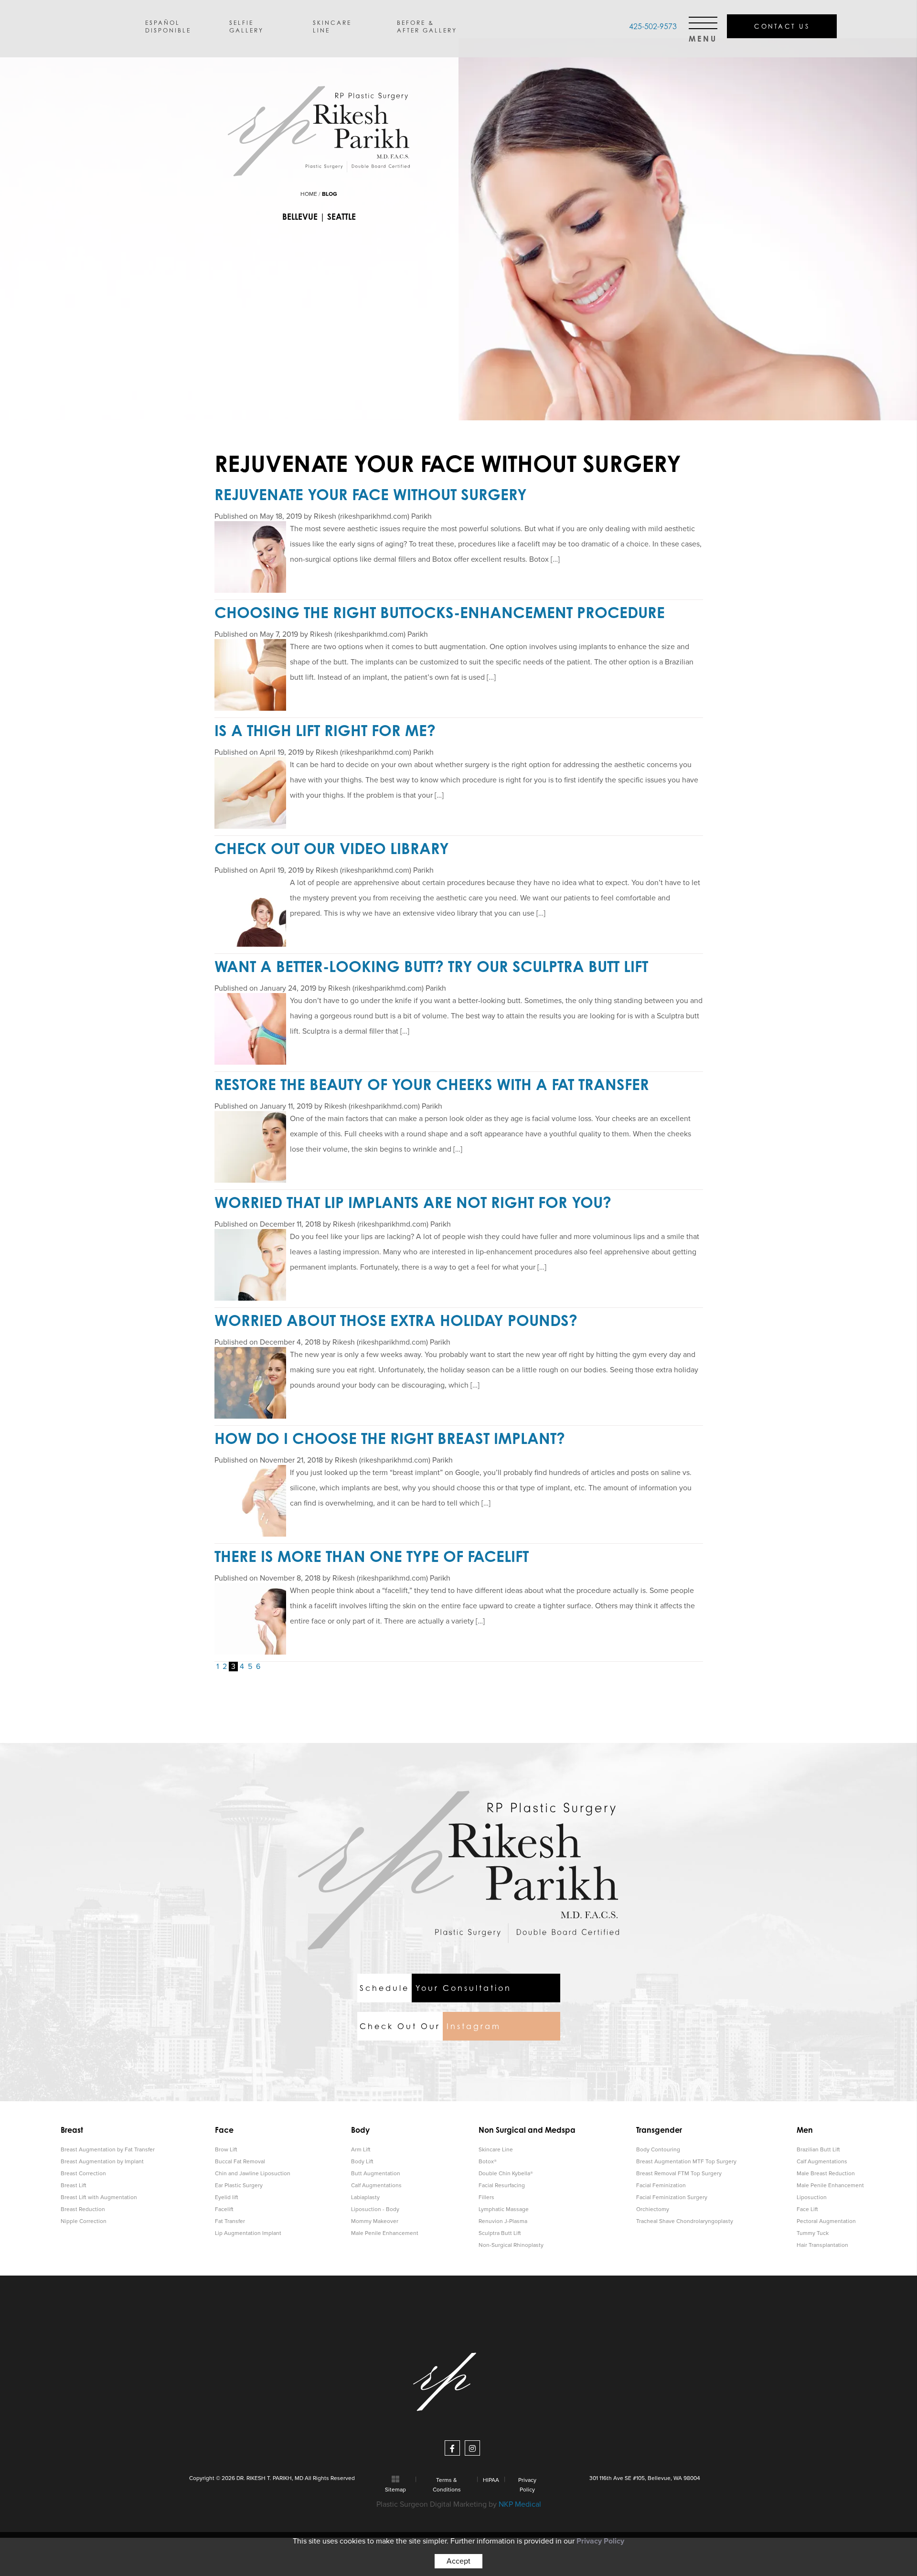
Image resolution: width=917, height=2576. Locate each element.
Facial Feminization (661, 2185)
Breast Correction (83, 2173)
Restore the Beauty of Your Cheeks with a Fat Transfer (432, 1084)
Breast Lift (74, 2185)
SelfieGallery (246, 26)
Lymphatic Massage (504, 2209)
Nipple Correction (84, 2221)
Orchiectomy (653, 2209)
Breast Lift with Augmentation (99, 2197)
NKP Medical (520, 2504)
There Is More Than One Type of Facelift (372, 1556)
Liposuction (812, 2197)
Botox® (488, 2161)
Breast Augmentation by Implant (102, 2161)
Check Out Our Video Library (332, 848)
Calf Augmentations (376, 2185)
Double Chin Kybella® (506, 2173)
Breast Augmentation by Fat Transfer (108, 2149)
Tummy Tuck (813, 2233)
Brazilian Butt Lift (818, 2149)
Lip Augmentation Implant (248, 2233)
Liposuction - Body (375, 2209)
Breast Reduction (83, 2209)
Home (309, 194)
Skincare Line (496, 2149)
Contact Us (782, 26)
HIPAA (491, 2480)
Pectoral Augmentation (826, 2221)
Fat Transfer (230, 2221)
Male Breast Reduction (826, 2173)
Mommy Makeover (375, 2221)
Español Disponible (168, 26)
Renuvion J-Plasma (503, 2221)
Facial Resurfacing (502, 2185)
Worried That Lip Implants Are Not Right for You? (413, 1202)
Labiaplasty (365, 2197)
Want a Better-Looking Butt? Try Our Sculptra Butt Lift (431, 966)
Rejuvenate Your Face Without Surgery (371, 494)
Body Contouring (658, 2149)
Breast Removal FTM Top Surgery (679, 2173)
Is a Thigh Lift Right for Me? (325, 730)
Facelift (224, 2209)
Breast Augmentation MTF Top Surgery (686, 2161)
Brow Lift (226, 2149)
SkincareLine (332, 26)
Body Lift (362, 2161)
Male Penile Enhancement (385, 2233)
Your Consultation (436, 1988)
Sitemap (395, 2490)
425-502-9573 (653, 26)
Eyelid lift (227, 2197)
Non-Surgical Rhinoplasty (511, 2245)
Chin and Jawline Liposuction (253, 2173)
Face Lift (807, 2209)
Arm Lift (361, 2149)
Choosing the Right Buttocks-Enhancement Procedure (440, 612)
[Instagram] (472, 2448)
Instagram (430, 2026)
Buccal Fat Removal (240, 2161)
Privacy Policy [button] (600, 2541)
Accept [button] (458, 2561)
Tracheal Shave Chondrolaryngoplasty (685, 2221)
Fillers (486, 2197)
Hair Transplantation (822, 2245)
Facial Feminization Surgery (672, 2197)
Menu (703, 36)
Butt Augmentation (376, 2173)
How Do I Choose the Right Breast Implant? (390, 1438)
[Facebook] (452, 2448)
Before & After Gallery (427, 26)
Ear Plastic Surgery (239, 2185)
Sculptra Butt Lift (500, 2233)
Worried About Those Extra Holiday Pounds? (396, 1320)
